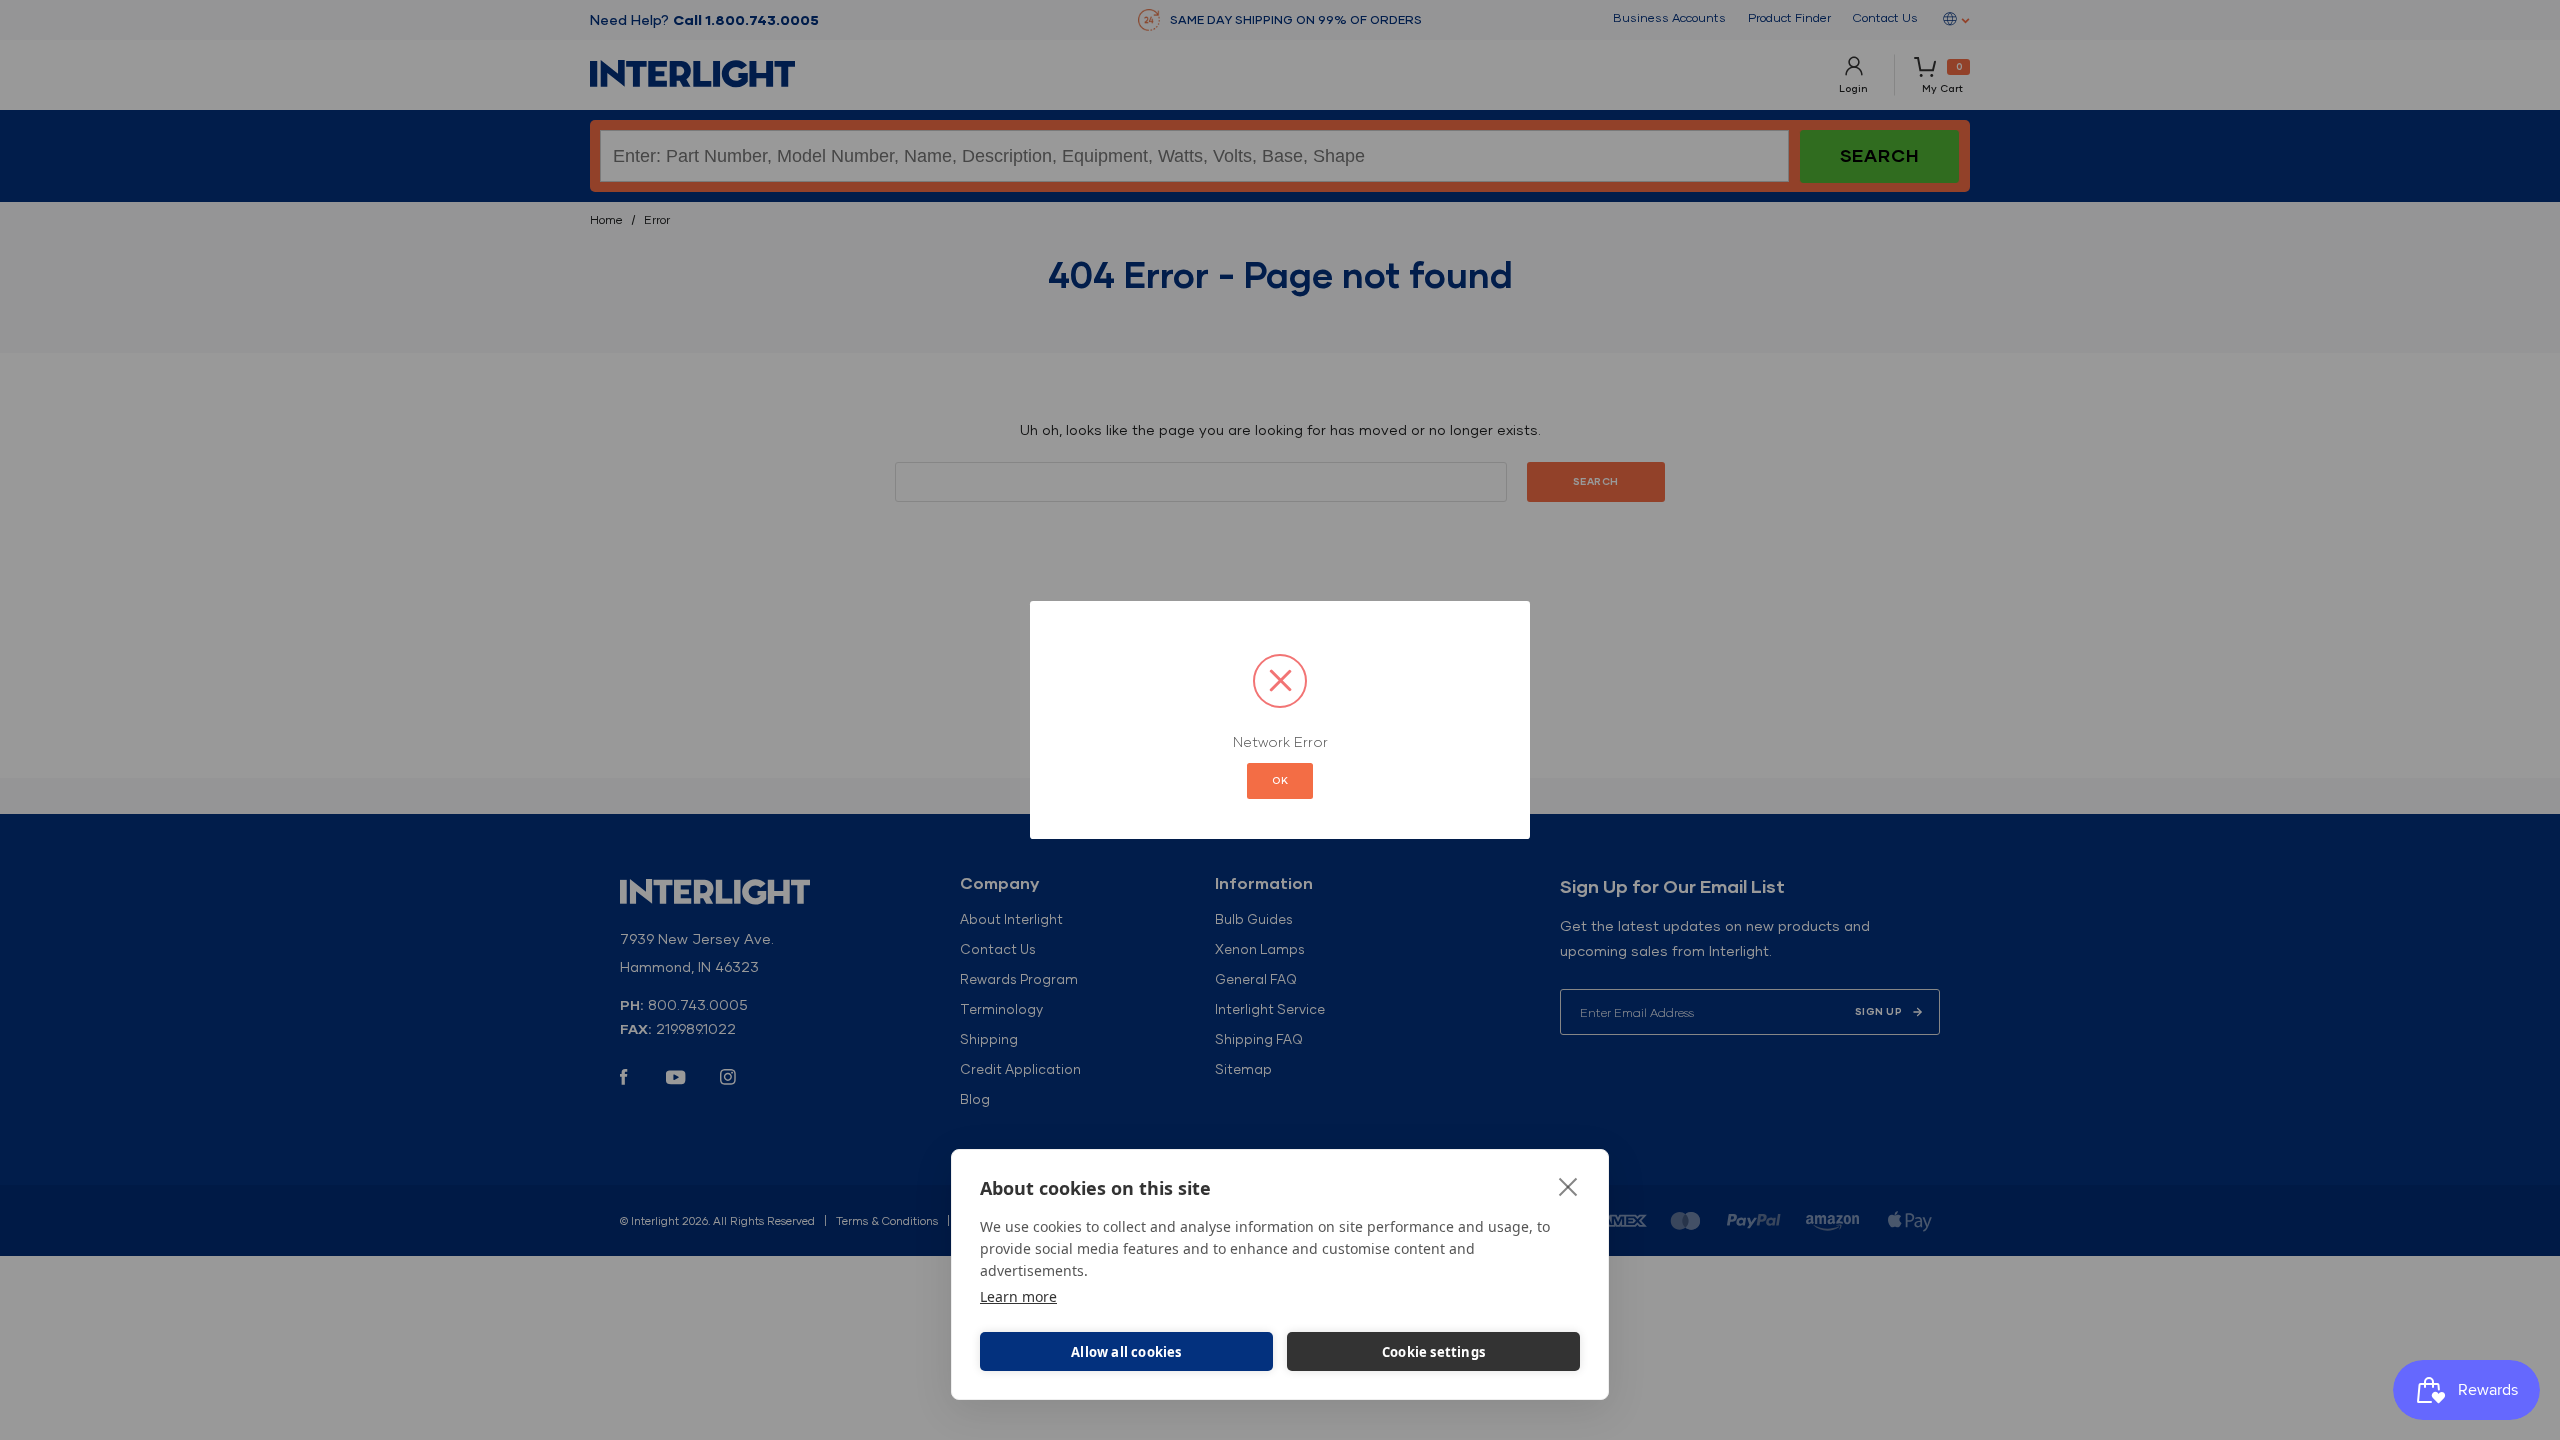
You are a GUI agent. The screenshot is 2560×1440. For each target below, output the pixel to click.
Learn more (1018, 1296)
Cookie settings (1433, 1352)
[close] (1568, 1186)
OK (1280, 780)
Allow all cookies (1126, 1352)
